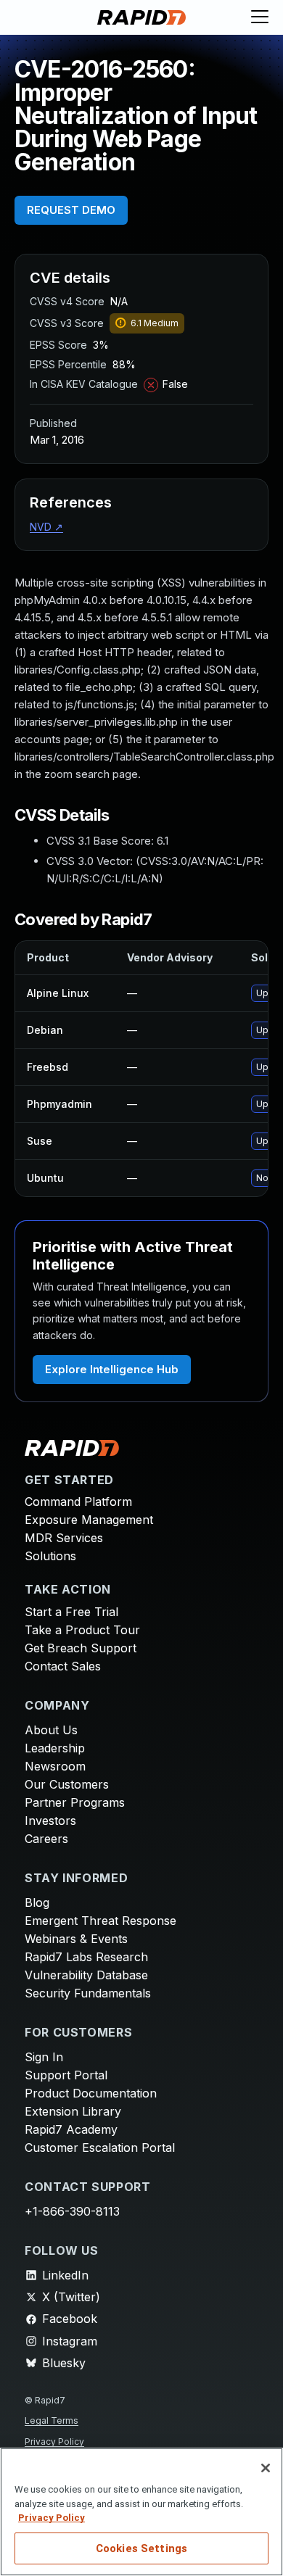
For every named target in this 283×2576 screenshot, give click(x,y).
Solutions (50, 1556)
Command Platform (78, 1502)
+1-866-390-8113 (72, 2211)
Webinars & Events (76, 1939)
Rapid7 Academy (71, 2129)
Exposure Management (89, 1520)
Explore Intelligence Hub (112, 1369)
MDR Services (64, 1538)
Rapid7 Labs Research (86, 1957)
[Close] (266, 2468)
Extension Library (73, 2111)
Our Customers (67, 1784)
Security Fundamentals (88, 1993)
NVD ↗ (46, 527)
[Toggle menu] (260, 17)
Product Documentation (91, 2093)
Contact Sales (63, 1666)
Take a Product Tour (82, 1630)
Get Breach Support (81, 1648)
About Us (51, 1730)
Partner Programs (75, 1802)
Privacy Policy (54, 2442)
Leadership (55, 1748)
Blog (37, 1902)
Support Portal (66, 2075)
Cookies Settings (141, 2548)
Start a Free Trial (71, 1612)
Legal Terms (52, 2420)
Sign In (44, 2057)
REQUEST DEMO (71, 210)
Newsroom (55, 1766)
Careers (46, 1839)
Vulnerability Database (86, 1975)
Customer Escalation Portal (100, 2148)
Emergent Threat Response (101, 1921)
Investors (50, 1821)
